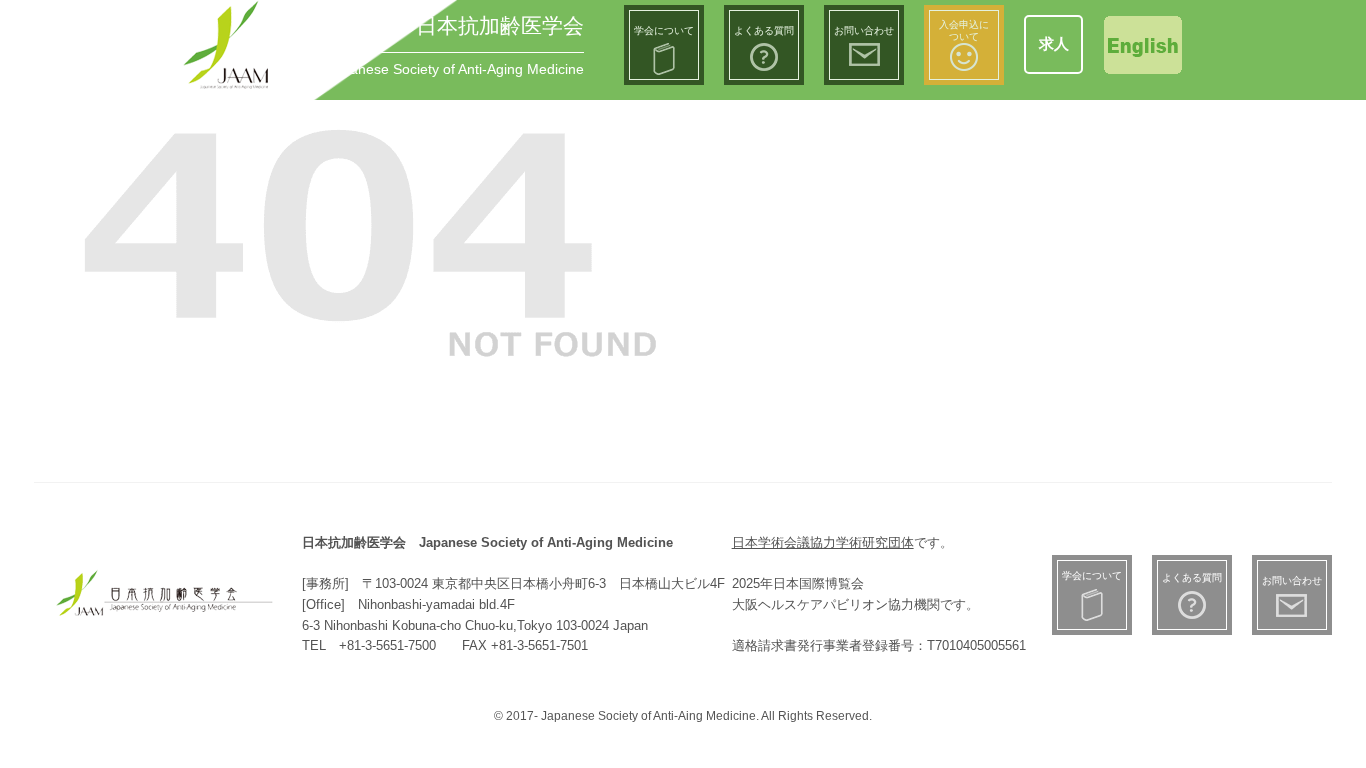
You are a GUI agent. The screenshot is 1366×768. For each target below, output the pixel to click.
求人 (1054, 43)
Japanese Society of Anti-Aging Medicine (455, 69)
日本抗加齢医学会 (500, 25)
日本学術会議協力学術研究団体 (823, 542)
